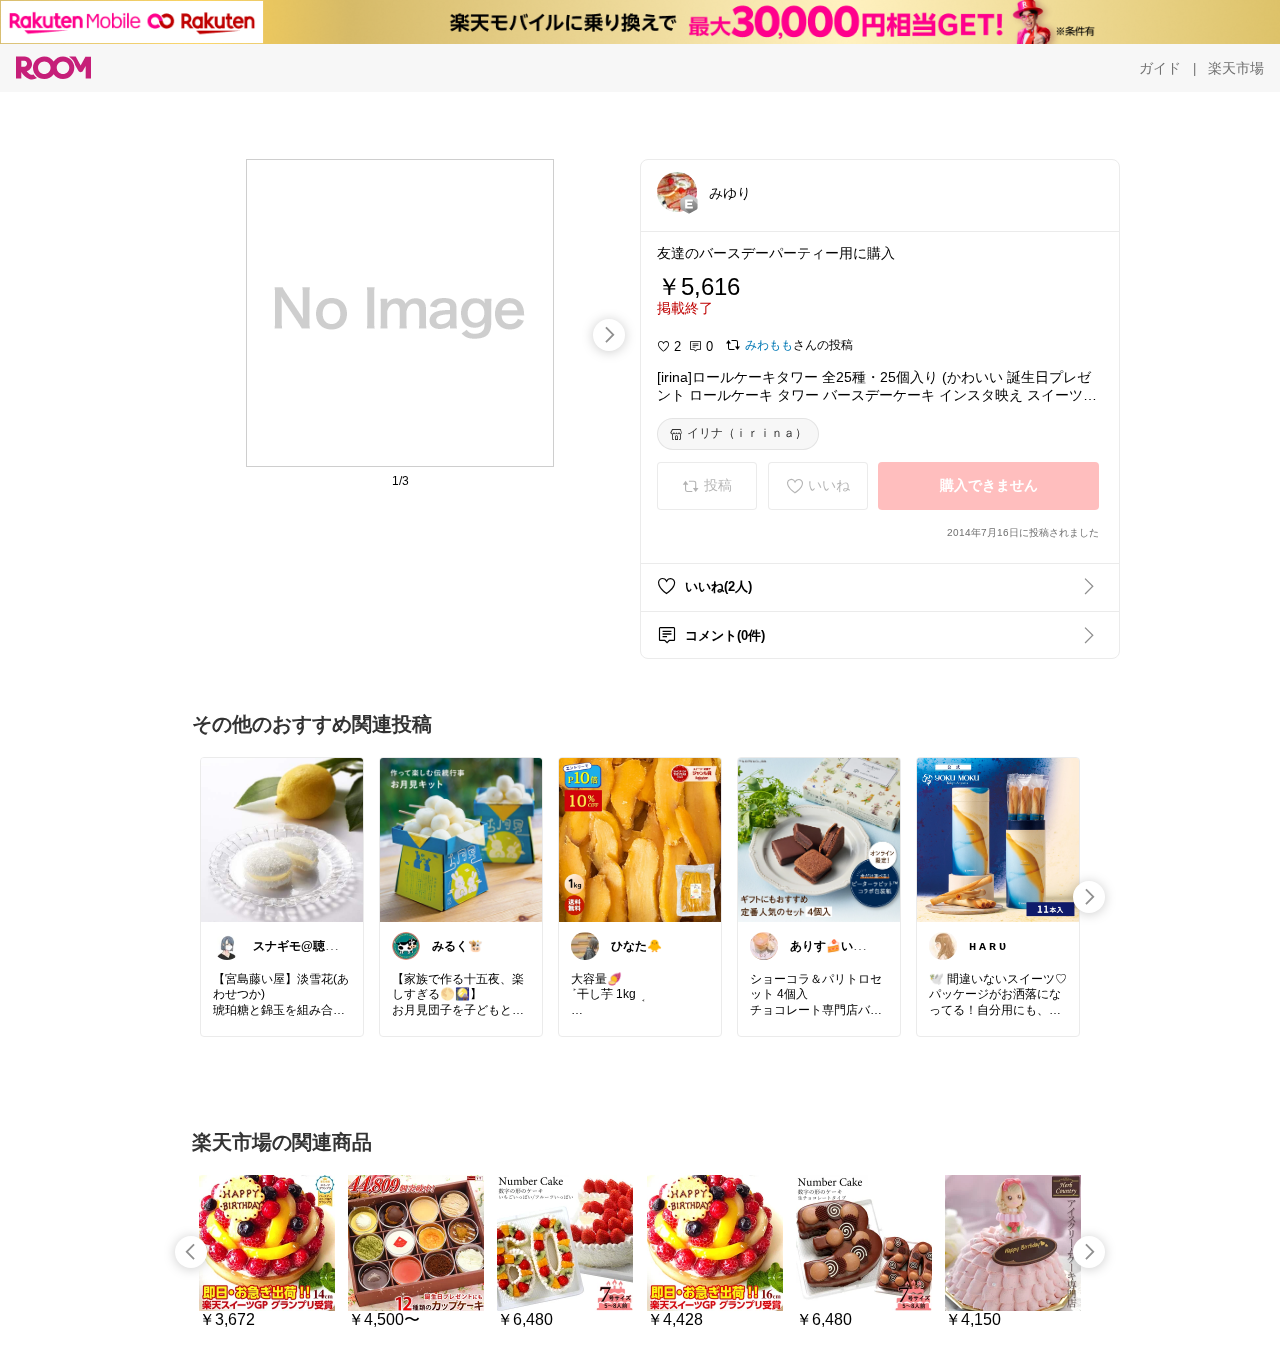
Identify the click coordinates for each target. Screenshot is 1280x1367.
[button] (677, 192)
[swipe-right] (609, 335)
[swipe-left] (191, 1252)
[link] (282, 839)
